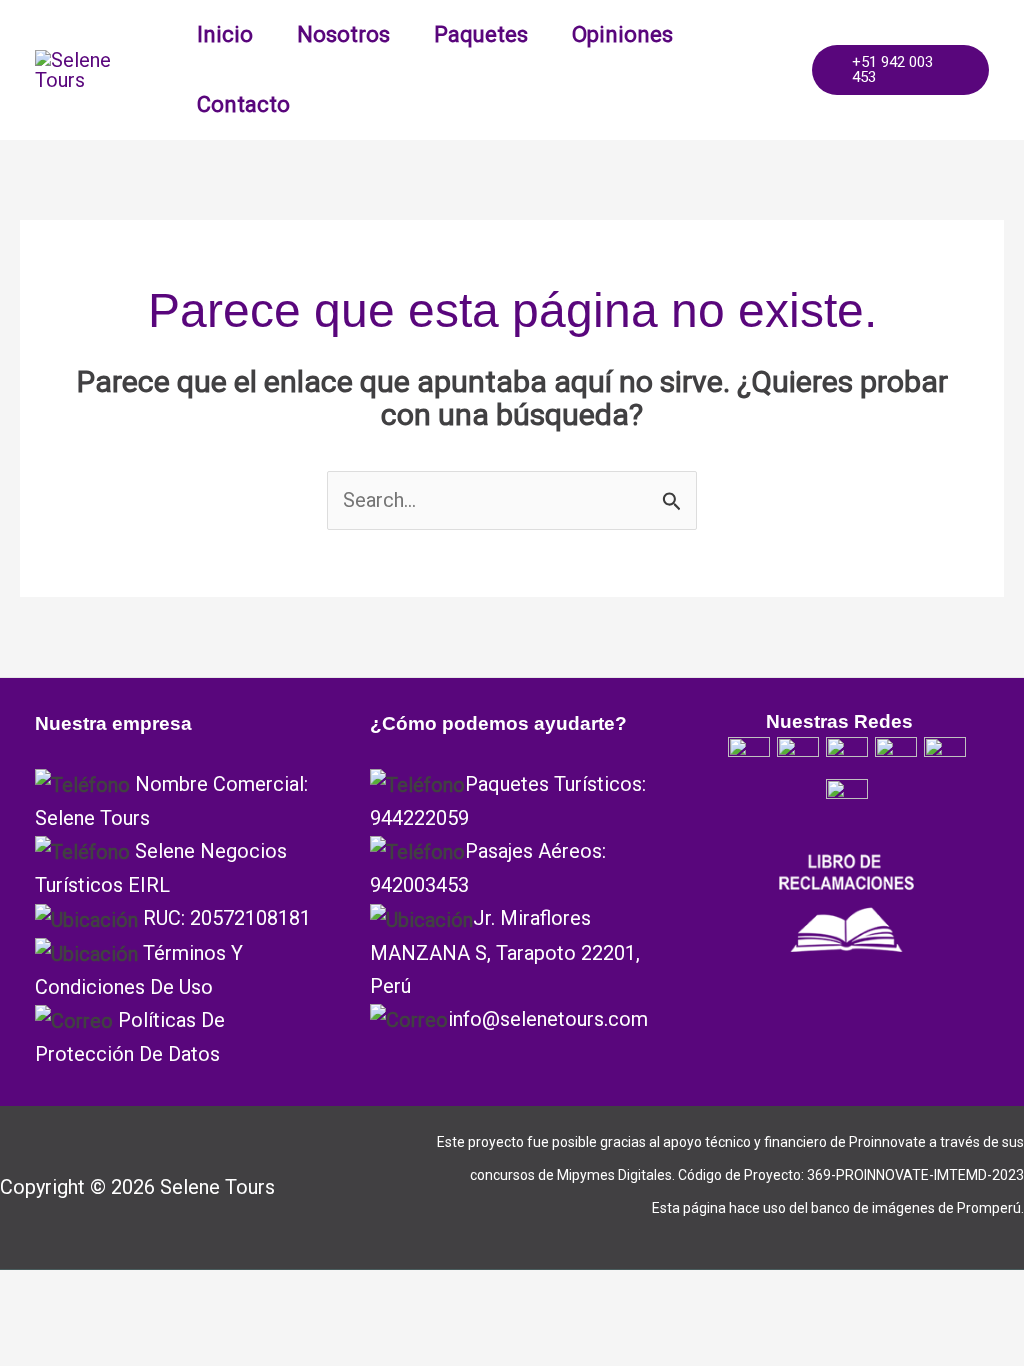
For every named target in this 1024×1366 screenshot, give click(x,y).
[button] (900, 70)
